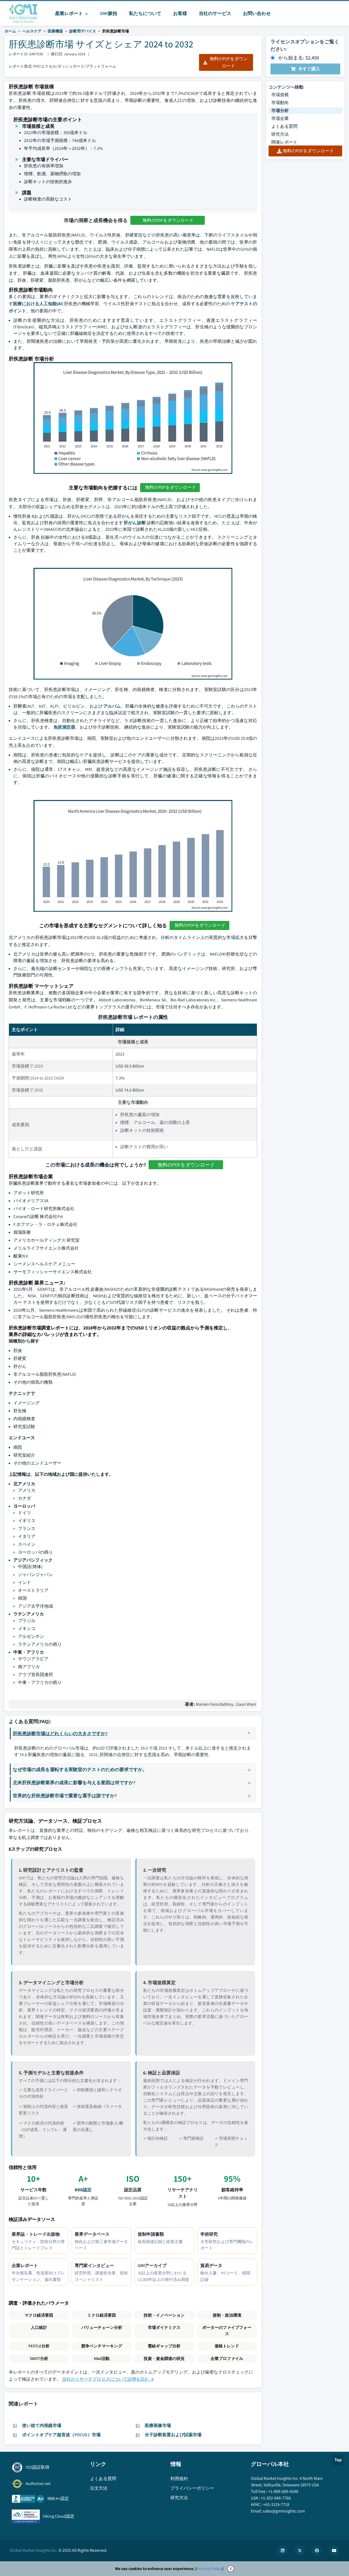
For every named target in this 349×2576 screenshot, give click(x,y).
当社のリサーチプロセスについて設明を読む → (108, 2379)
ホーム (10, 31)
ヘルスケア (32, 31)
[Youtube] (334, 2550)
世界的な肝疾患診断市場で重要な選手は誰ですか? (65, 1795)
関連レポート (284, 142)
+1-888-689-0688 (283, 2491)
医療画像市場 (158, 2425)
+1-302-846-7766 (276, 2498)
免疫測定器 (64, 727)
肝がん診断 (135, 523)
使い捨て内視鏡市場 (42, 2425)
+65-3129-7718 (276, 2504)
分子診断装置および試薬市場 (173, 2435)
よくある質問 (284, 126)
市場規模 (280, 95)
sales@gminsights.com (284, 2511)
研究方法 (280, 134)
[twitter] (300, 2550)
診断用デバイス (83, 31)
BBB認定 (83, 2190)
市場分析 (280, 110)
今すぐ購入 (309, 69)
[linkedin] (282, 2550)
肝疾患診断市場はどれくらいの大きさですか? (60, 1733)
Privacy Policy (209, 2569)
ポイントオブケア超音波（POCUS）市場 (61, 2435)
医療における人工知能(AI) (38, 304)
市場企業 (280, 118)
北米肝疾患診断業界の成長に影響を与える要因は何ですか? (74, 1782)
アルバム (112, 706)
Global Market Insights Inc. (34, 2550)
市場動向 (280, 103)
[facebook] (317, 2550)
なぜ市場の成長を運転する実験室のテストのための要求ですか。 (80, 1769)
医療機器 (55, 31)
